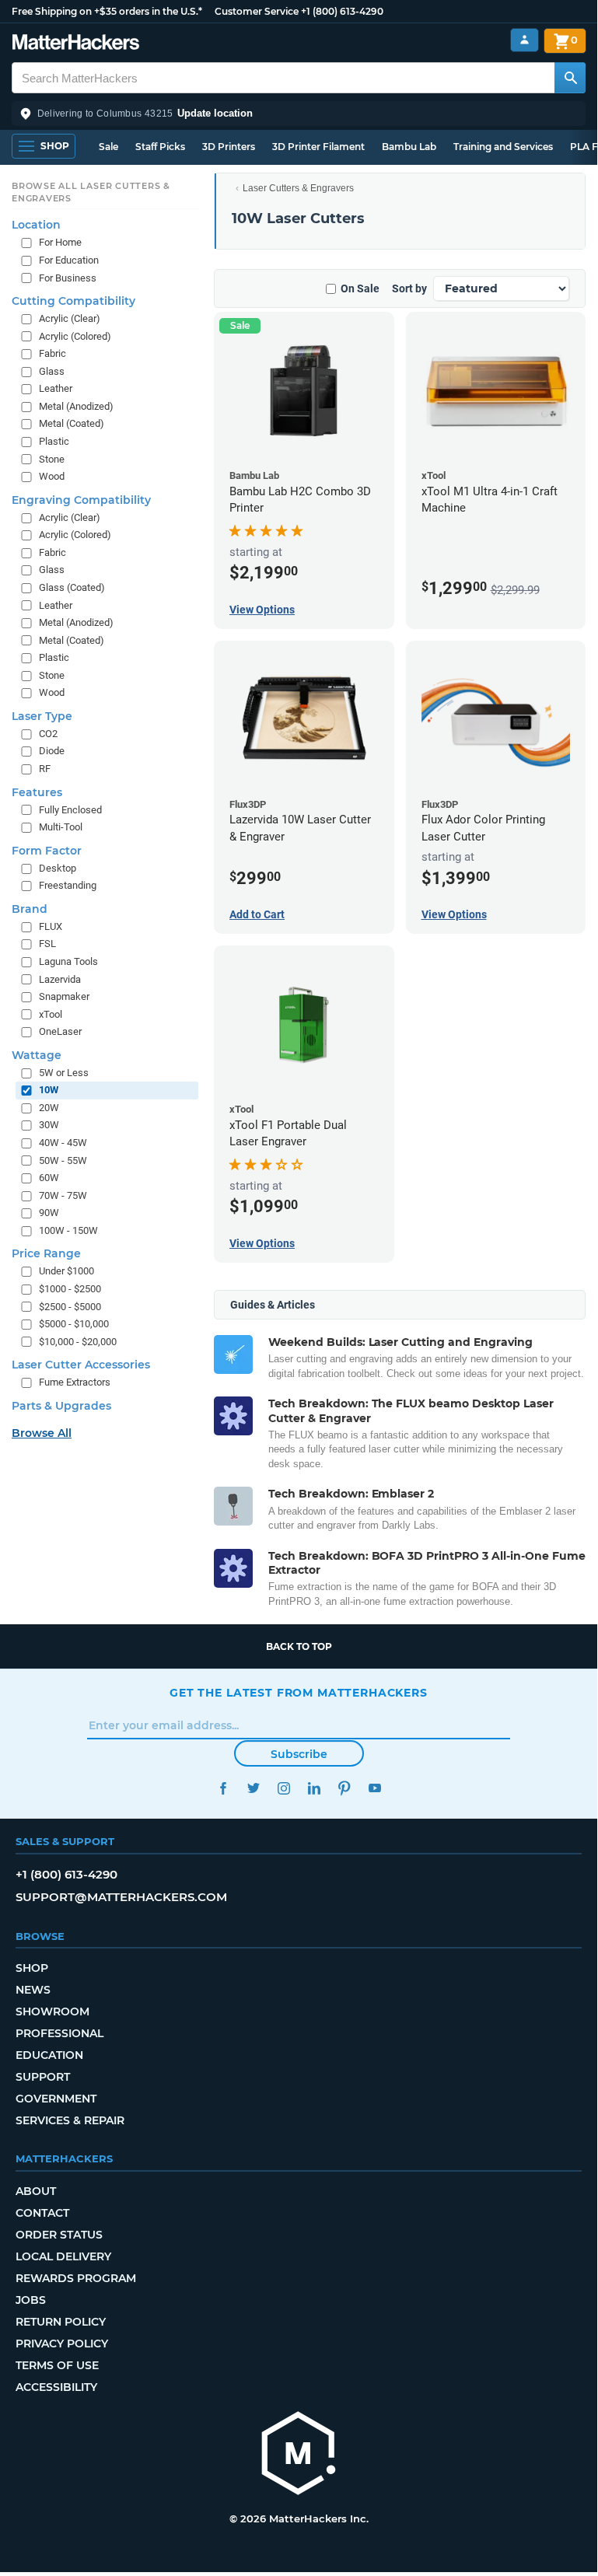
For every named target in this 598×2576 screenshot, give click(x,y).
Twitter (253, 1788)
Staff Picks (160, 147)
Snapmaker (64, 996)
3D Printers (229, 147)
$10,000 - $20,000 (78, 1342)
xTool (51, 1014)
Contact (42, 2213)
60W (49, 1178)
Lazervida (60, 979)
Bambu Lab (409, 147)
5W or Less (64, 1073)
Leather (56, 388)
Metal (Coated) (72, 423)
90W (49, 1213)
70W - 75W (63, 1195)
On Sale (360, 288)
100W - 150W (68, 1230)
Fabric (52, 353)
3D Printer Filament (318, 147)
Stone (52, 459)
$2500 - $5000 (70, 1307)
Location (36, 225)
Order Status (59, 2235)
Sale (108, 147)
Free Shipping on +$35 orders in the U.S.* (107, 11)
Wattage (37, 1055)
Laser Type (42, 716)
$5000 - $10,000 (74, 1324)
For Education (69, 260)
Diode (52, 751)
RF (45, 769)
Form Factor (47, 851)
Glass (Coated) (72, 587)
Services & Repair (70, 2120)
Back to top (299, 1646)
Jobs (31, 2300)
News (33, 1990)
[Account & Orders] (525, 40)
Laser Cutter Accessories (81, 1365)
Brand (30, 909)
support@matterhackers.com (121, 1897)
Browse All (42, 1433)
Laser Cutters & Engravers (298, 188)
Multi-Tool (61, 827)
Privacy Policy (62, 2344)
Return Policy (61, 2322)
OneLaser (60, 1031)
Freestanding (68, 885)
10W (49, 1090)
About (36, 2191)
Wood (52, 476)
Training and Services (503, 147)
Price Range (46, 1253)
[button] (299, 114)
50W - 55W (63, 1160)
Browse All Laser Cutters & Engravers (91, 192)
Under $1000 (66, 1271)
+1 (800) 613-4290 (342, 11)
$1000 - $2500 (70, 1289)
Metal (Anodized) (76, 406)
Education (49, 2055)
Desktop (58, 868)
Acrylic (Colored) (75, 336)
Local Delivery (63, 2256)
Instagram (283, 1788)
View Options (262, 610)
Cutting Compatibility (73, 301)
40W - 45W (63, 1143)
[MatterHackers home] (76, 44)
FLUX (51, 926)
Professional (59, 2033)
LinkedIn (314, 1788)
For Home (60, 242)
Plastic (54, 441)
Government (56, 2099)
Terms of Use (57, 2365)
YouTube (374, 1788)
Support (43, 2077)
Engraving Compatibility (81, 500)
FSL (47, 944)
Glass (52, 371)
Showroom (52, 2012)
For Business (68, 278)
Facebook (223, 1788)
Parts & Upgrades (61, 1406)
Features (37, 792)
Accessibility (56, 2387)
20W (49, 1108)
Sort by (409, 288)
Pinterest (344, 1788)
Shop (32, 1968)
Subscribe (299, 1754)
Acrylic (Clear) (70, 318)
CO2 (48, 734)
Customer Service (257, 11)
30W (49, 1125)
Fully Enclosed (70, 810)
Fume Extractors (75, 1382)
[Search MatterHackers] (570, 78)
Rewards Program (76, 2278)
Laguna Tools (68, 961)
